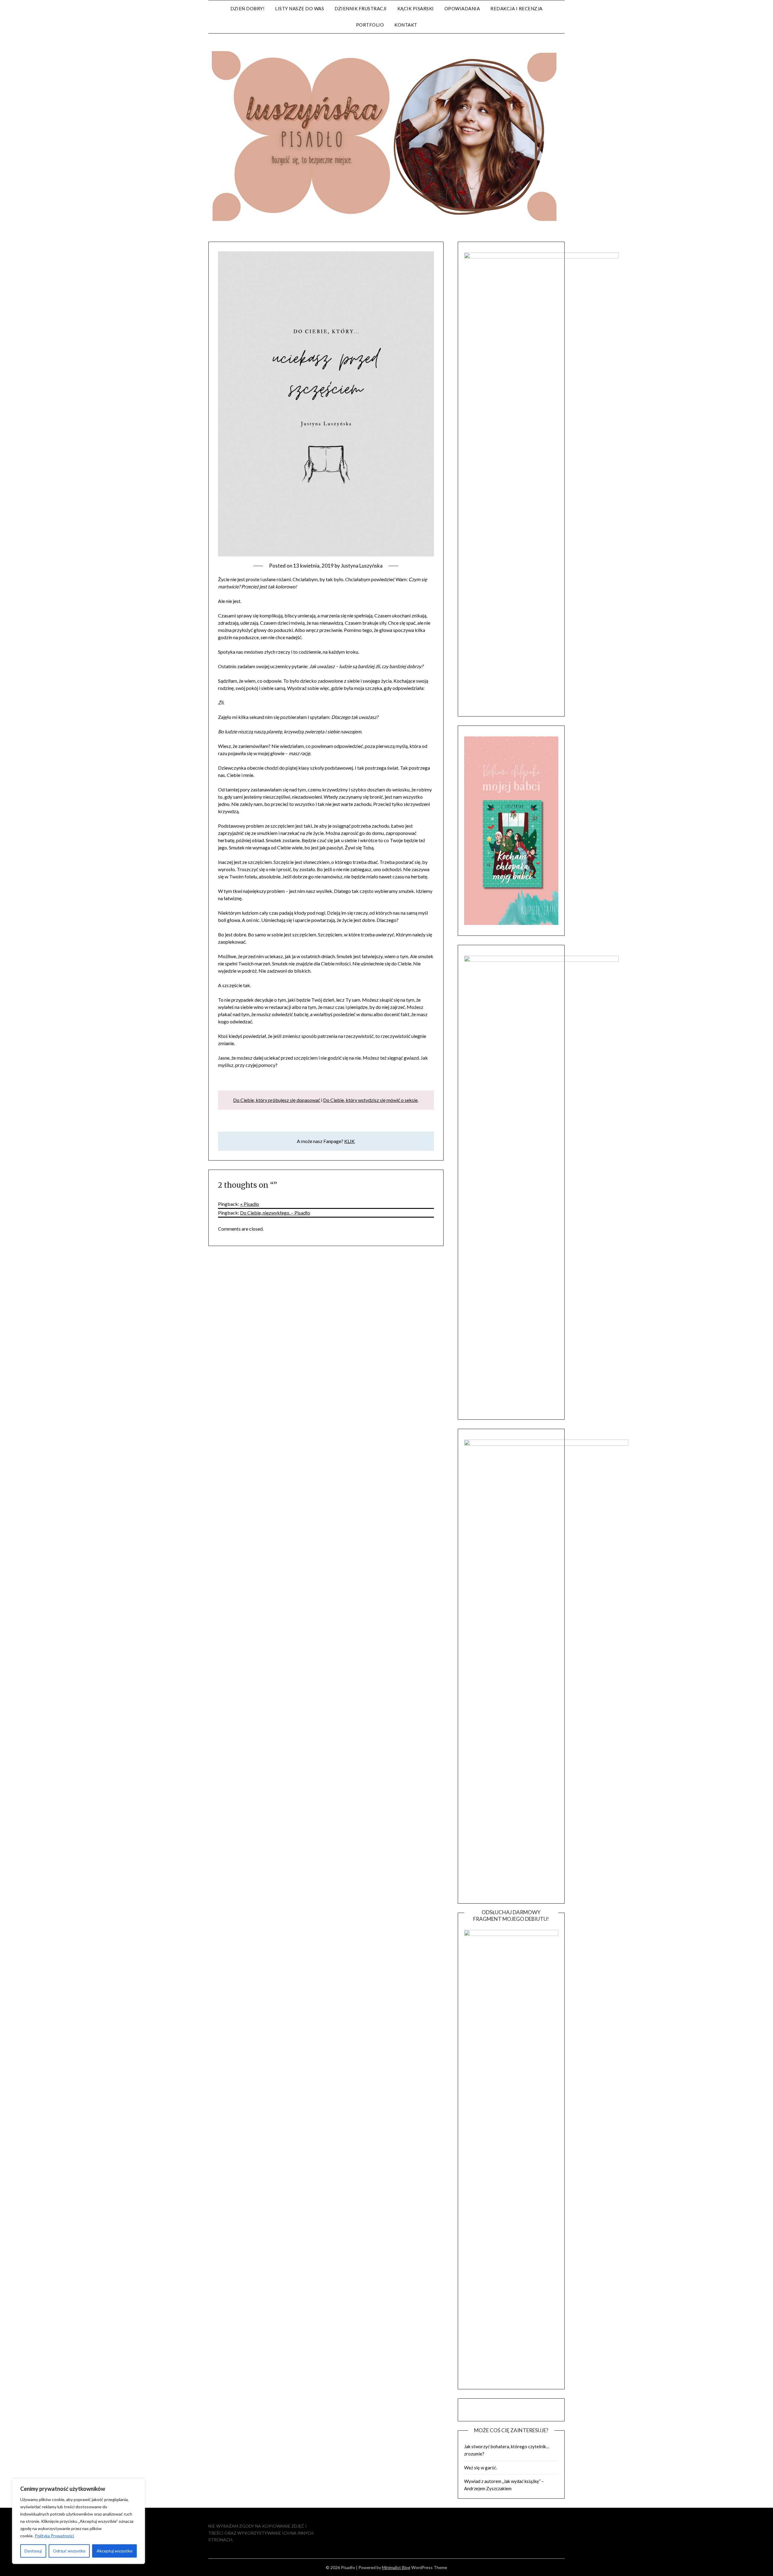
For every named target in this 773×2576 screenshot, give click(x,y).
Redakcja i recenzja (516, 8)
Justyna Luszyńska (362, 566)
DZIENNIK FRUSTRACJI (361, 8)
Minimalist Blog (396, 2567)
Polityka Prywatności (54, 2536)
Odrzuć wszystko (69, 2551)
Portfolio (370, 25)
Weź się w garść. (481, 2468)
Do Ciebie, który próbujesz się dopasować (277, 1100)
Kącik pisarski (416, 8)
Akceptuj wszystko (115, 2551)
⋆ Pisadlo (250, 1204)
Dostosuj (33, 2551)
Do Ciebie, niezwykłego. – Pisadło (275, 1213)
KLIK (350, 1141)
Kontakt (406, 25)
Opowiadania (462, 8)
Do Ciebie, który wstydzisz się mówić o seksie (370, 1100)
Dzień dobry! (247, 8)
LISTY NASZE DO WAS (300, 8)
